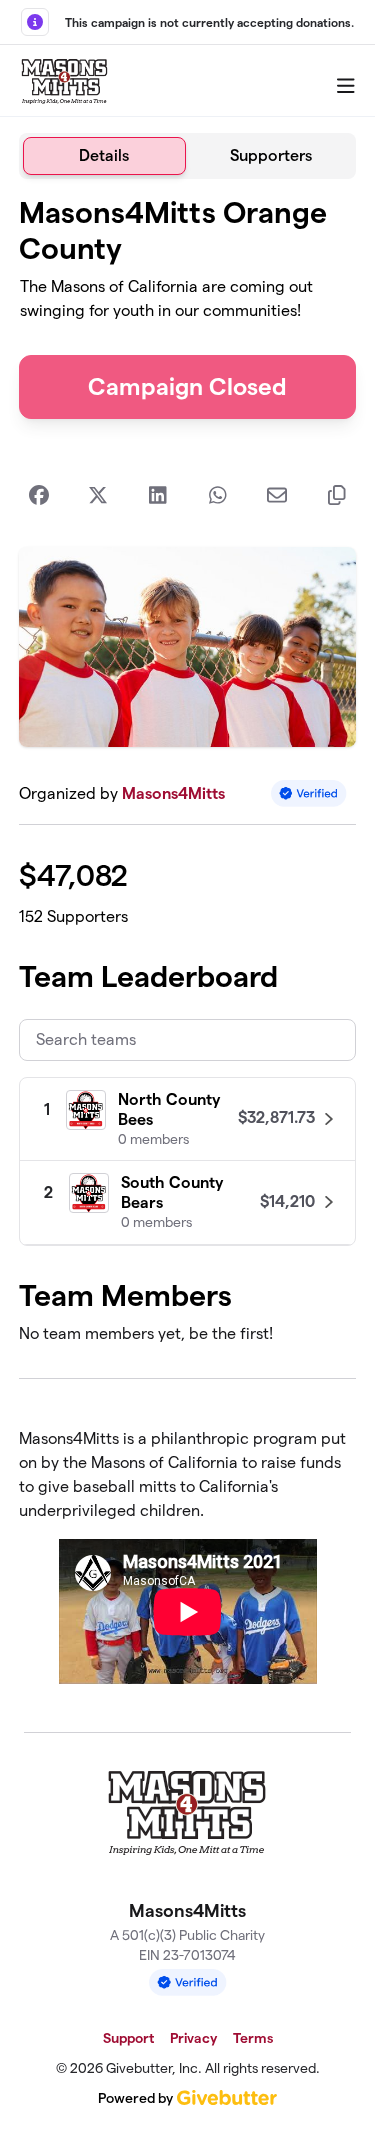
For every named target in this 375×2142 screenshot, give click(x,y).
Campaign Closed (187, 386)
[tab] (104, 156)
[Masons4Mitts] (65, 81)
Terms (253, 2038)
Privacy (193, 2038)
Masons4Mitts (173, 793)
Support (128, 2038)
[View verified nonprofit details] (309, 793)
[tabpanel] (188, 947)
